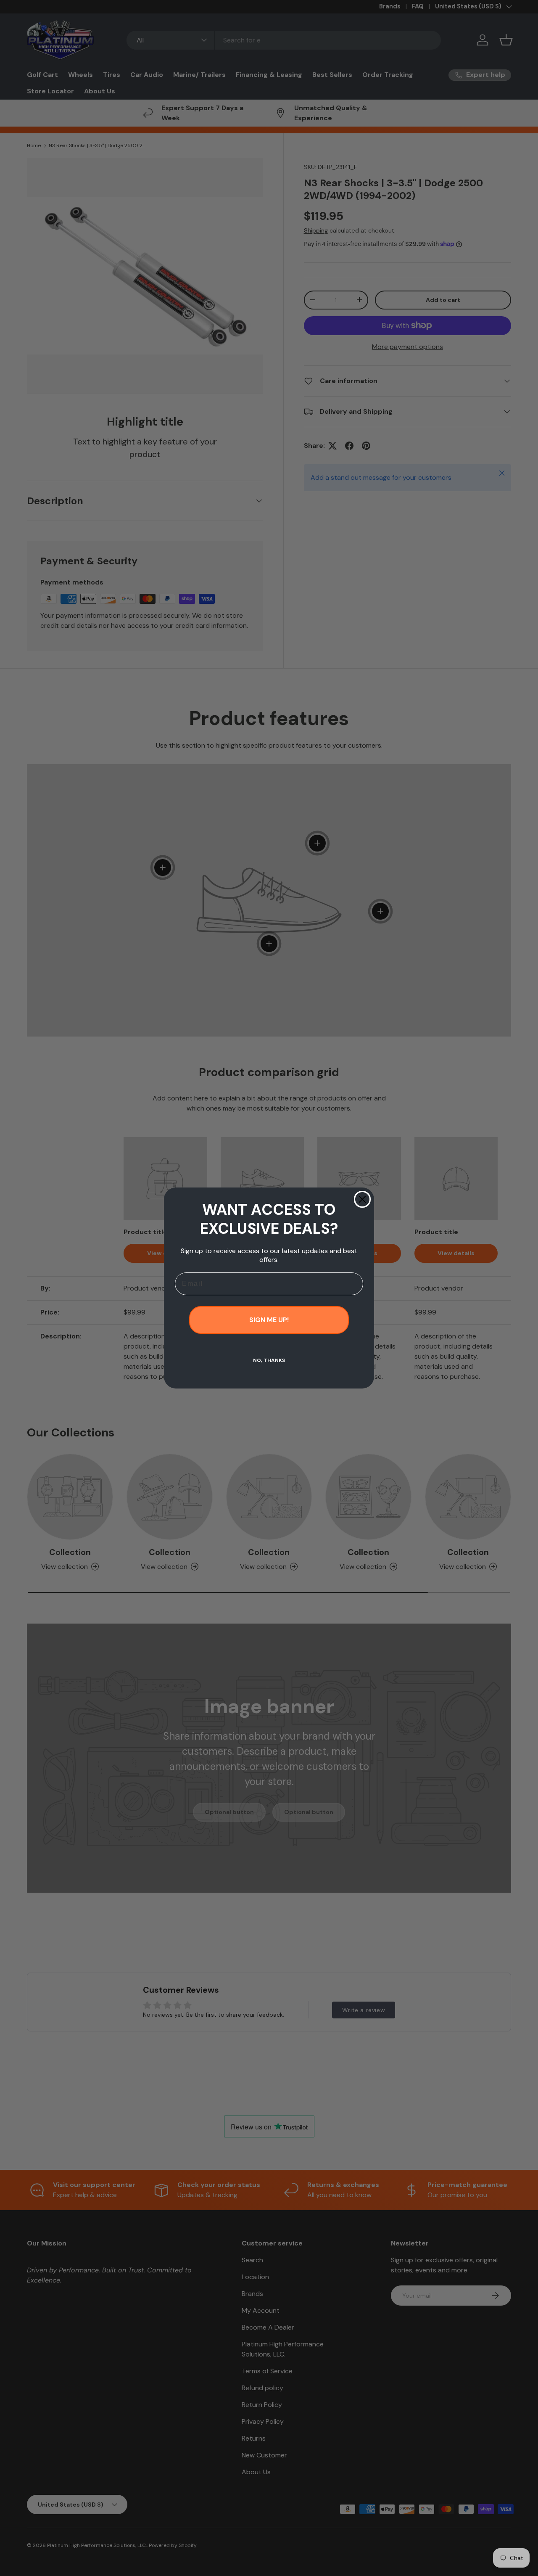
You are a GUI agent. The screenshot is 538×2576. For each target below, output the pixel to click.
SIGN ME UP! (269, 1320)
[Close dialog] (362, 1199)
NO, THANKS (269, 1360)
